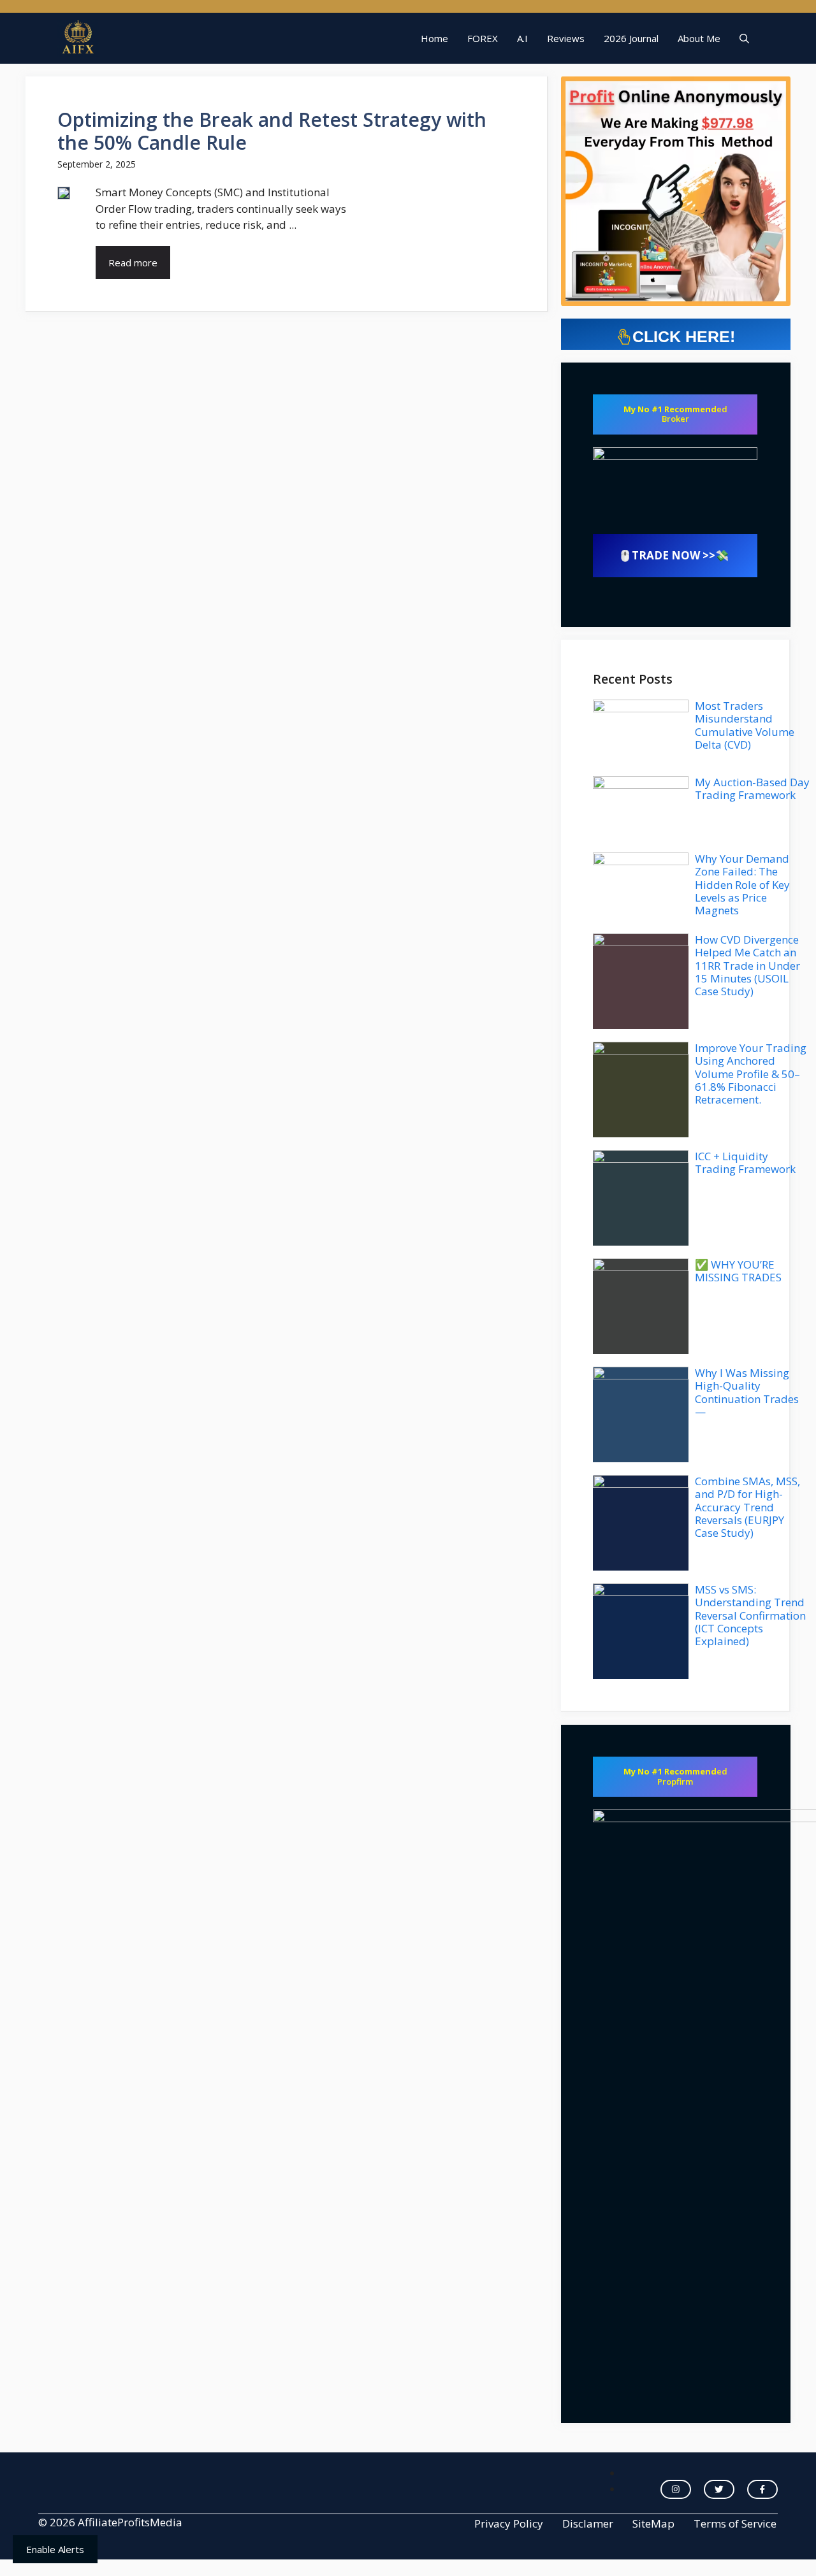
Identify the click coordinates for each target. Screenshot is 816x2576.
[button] (744, 38)
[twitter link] (719, 2489)
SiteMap (653, 2523)
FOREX (483, 38)
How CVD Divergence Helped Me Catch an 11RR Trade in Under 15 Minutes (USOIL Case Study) (747, 966)
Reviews (566, 38)
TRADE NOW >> (674, 555)
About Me (699, 38)
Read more (133, 263)
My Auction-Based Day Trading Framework (752, 788)
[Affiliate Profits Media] (78, 38)
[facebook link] (762, 2489)
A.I (522, 38)
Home (434, 38)
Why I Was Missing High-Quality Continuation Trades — (747, 1392)
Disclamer (588, 2523)
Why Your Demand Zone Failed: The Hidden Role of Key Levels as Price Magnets (742, 885)
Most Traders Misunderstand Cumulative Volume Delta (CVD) (745, 725)
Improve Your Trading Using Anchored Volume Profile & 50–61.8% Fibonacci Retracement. (751, 1074)
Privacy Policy (509, 2523)
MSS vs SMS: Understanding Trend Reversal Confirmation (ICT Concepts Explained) (750, 1615)
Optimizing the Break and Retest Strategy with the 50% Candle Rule (272, 131)
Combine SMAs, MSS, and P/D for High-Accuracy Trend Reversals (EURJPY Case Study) (747, 1507)
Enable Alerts (55, 2549)
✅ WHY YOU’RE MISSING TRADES (738, 1271)
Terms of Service (735, 2523)
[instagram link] (676, 2489)
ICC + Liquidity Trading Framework (745, 1162)
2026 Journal (631, 38)
